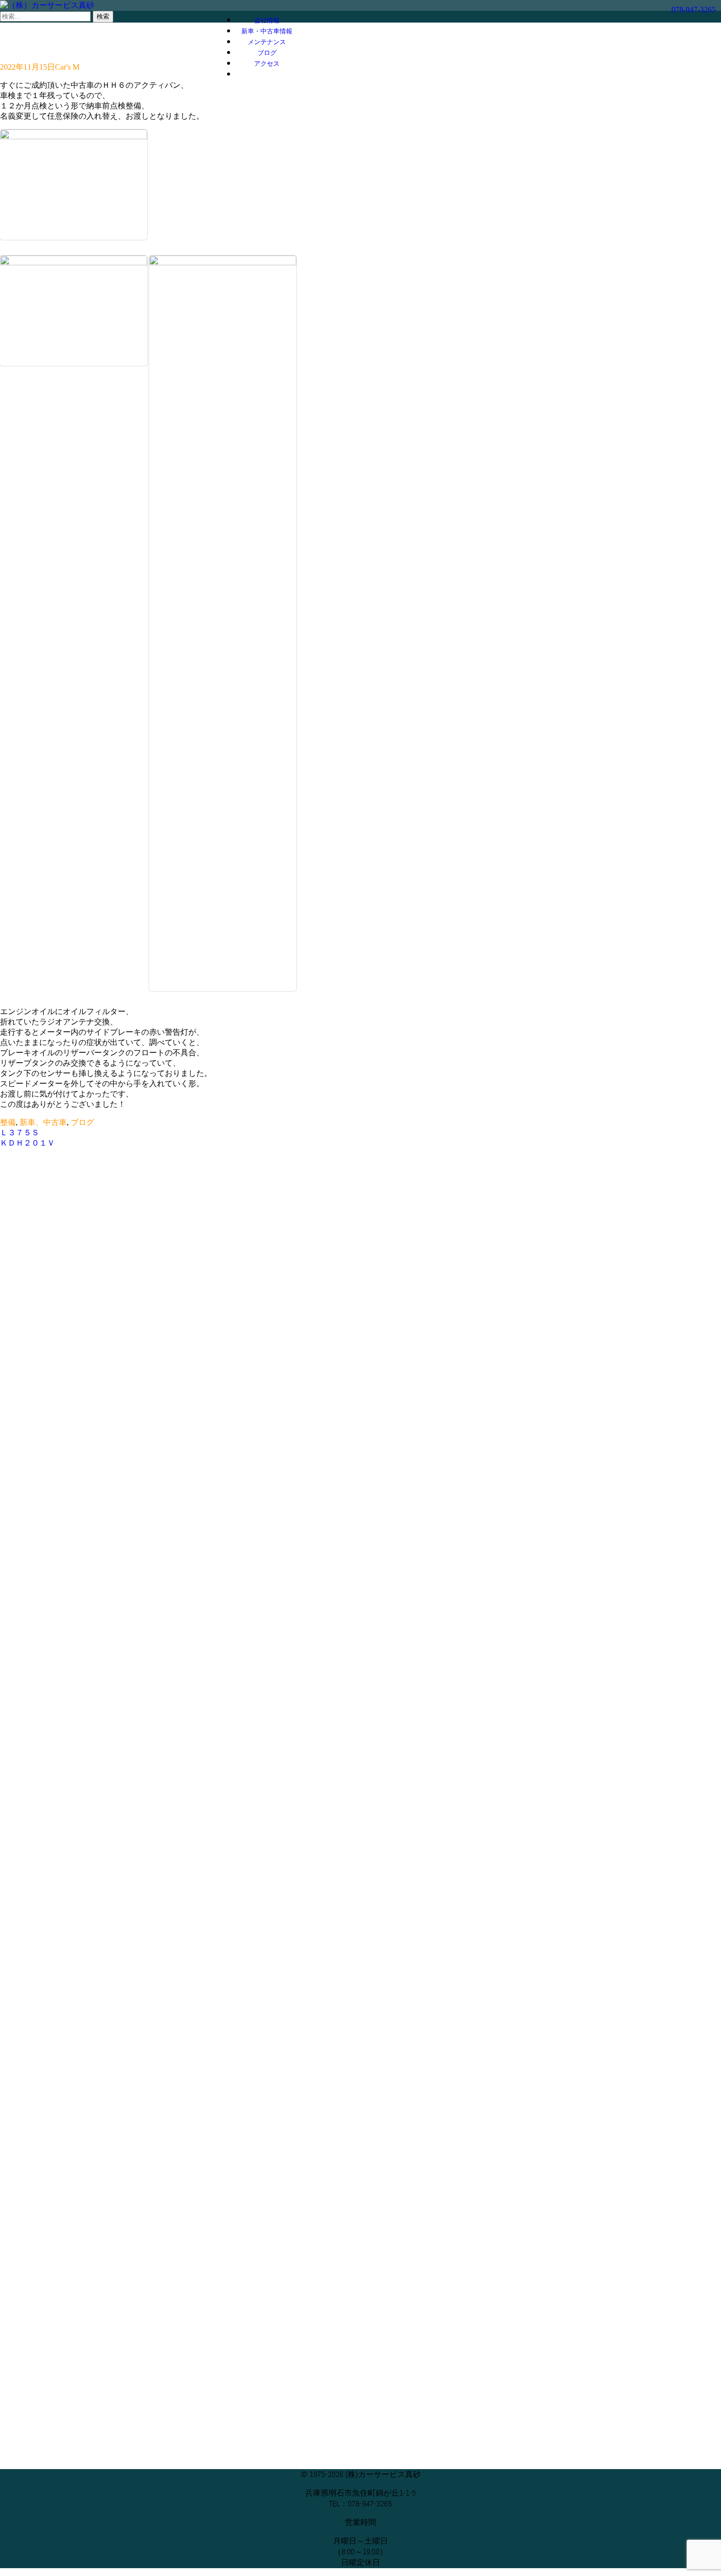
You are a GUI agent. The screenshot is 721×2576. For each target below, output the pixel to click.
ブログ (267, 53)
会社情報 (267, 21)
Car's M (67, 67)
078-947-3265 (694, 10)
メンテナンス (267, 42)
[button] (267, 75)
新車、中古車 (43, 1122)
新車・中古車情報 (267, 31)
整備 (8, 1122)
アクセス (267, 64)
